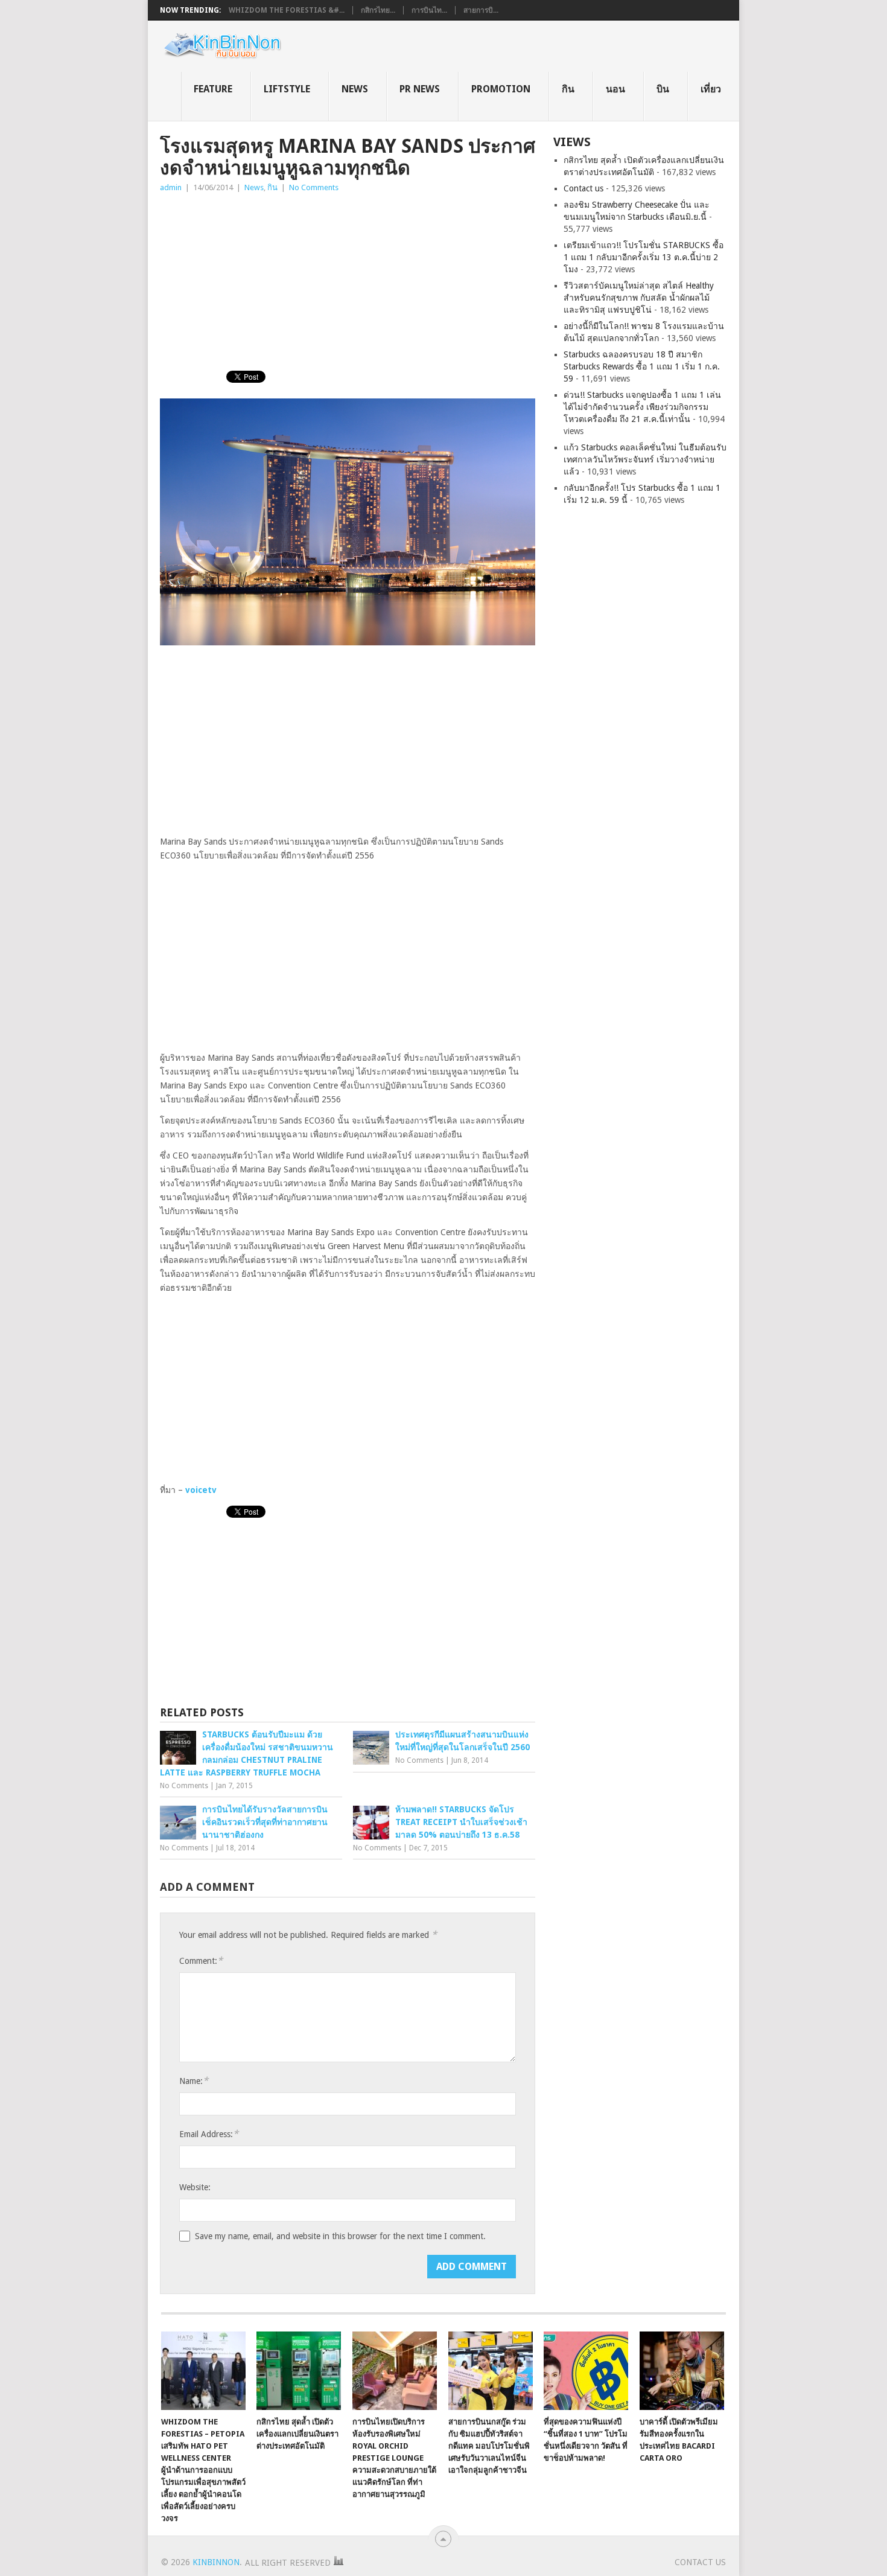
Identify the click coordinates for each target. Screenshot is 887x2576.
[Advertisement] (348, 285)
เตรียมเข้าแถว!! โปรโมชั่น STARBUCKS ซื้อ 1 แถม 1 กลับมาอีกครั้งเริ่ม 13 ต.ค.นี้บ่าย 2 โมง (644, 257)
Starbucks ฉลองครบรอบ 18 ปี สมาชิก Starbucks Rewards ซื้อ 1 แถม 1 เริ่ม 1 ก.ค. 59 (642, 366)
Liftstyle (287, 89)
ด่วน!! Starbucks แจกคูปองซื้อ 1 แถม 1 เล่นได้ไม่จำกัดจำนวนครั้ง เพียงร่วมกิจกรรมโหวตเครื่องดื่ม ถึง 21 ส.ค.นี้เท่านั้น (642, 407)
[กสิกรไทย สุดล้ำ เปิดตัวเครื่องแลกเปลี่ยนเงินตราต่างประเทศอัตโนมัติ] (299, 2371)
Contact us (583, 188)
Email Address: (209, 2134)
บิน (663, 89)
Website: (195, 2187)
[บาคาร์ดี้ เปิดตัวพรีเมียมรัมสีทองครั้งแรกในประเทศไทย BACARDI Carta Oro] (682, 2371)
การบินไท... (429, 10)
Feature (213, 89)
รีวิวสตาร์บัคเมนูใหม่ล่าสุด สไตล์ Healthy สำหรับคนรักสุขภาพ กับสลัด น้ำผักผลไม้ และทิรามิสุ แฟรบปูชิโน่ (639, 298)
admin (171, 187)
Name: (194, 2081)
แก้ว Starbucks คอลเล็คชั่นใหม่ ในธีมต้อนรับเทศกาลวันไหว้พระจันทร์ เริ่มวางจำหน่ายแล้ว (645, 459)
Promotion (501, 89)
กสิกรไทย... (378, 10)
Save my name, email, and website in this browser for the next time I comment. (340, 2236)
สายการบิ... (481, 10)
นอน (615, 89)
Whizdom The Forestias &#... (287, 10)
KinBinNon (216, 2562)
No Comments (314, 187)
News (355, 89)
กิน (568, 89)
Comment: (201, 1961)
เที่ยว (711, 89)
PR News (420, 89)
